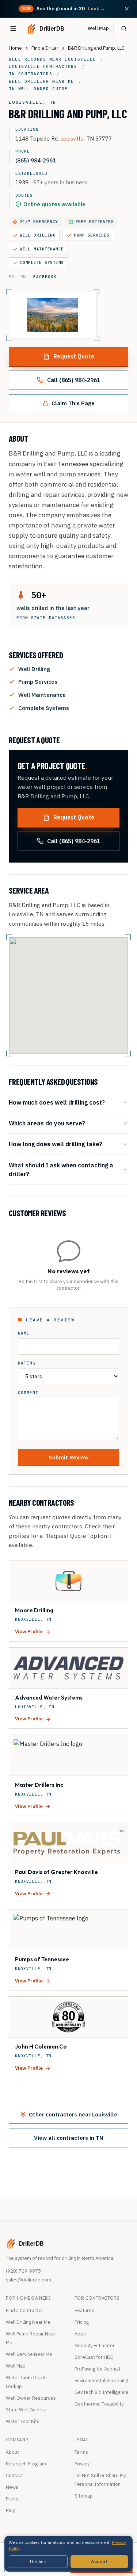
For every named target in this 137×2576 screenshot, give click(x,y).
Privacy (82, 2464)
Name (24, 1333)
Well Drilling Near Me (28, 2322)
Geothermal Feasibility (99, 2404)
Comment (28, 1393)
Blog (11, 2510)
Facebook (45, 277)
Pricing (82, 2322)
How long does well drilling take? (56, 1144)
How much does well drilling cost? (57, 1102)
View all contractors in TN (68, 2138)
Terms (81, 2452)
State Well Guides (25, 2410)
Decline (38, 2562)
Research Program (26, 2464)
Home (15, 48)
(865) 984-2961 (36, 160)
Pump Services (92, 235)
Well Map (98, 28)
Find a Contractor (25, 2310)
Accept (99, 2562)
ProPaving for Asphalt (98, 2369)
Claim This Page (73, 403)
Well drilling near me (41, 81)
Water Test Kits (23, 2421)
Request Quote (74, 356)
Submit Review (68, 1457)
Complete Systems (42, 262)
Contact (14, 2475)
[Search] (124, 28)
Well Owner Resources (31, 2398)
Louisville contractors (43, 66)
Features (84, 2310)
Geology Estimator (95, 2345)
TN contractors (31, 74)
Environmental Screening (101, 2381)
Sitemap (84, 2496)
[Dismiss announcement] (127, 9)
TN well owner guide (38, 89)
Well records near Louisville (52, 59)
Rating (27, 1363)
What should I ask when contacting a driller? (61, 1169)
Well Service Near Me (29, 2354)
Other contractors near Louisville (73, 2114)
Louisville (72, 138)
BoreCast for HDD (94, 2357)
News (12, 2487)
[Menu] (13, 28)
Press (12, 2499)
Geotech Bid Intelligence (102, 2392)
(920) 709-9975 (23, 2271)
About (12, 2452)
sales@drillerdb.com (28, 2280)
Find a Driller (45, 48)
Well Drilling (38, 235)
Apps (80, 2334)
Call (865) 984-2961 (74, 380)
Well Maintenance (42, 249)
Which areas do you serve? (47, 1123)
